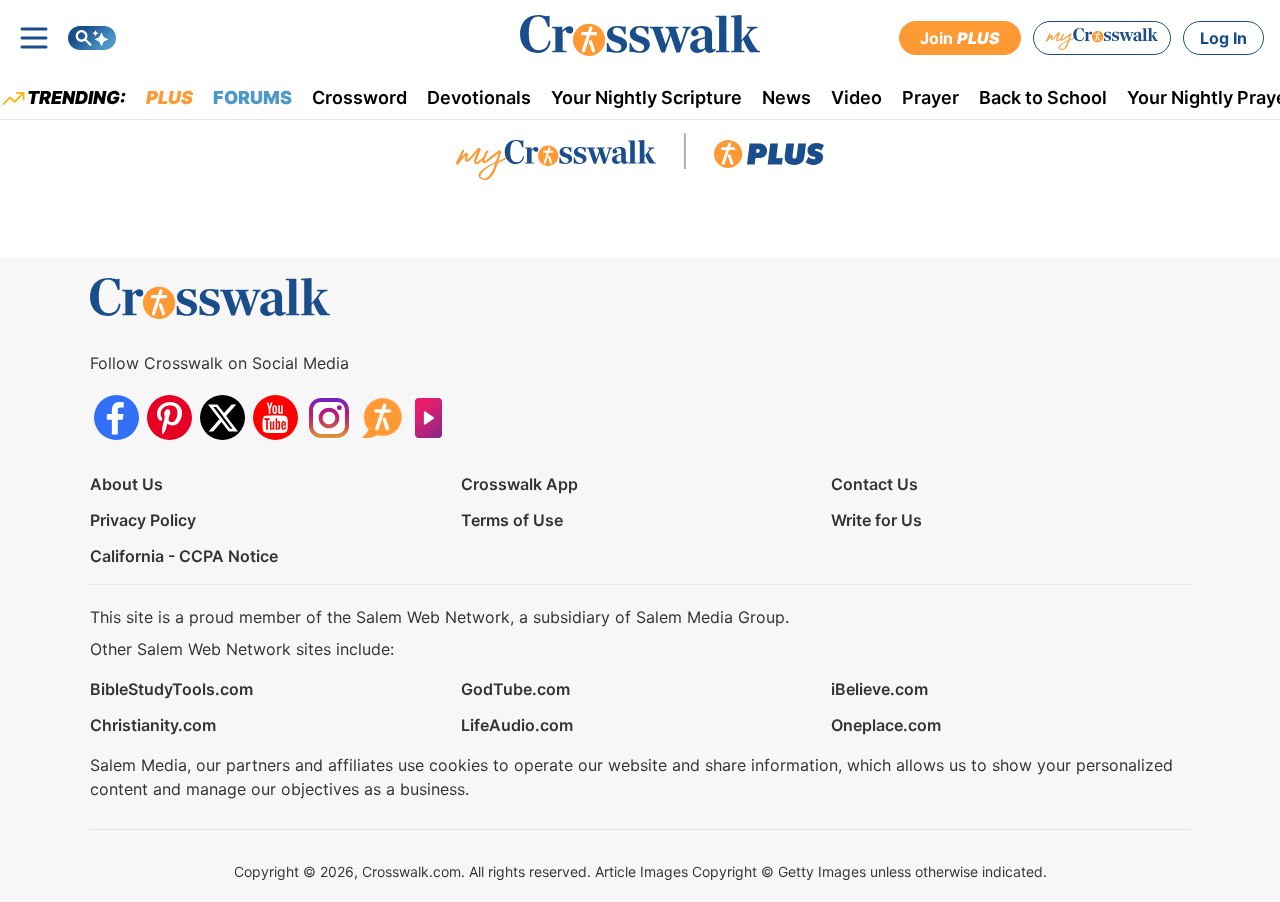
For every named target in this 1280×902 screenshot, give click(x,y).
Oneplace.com (886, 725)
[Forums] (381, 417)
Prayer (930, 97)
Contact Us (874, 484)
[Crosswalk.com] (640, 35)
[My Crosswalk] (1102, 38)
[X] (222, 417)
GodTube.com (515, 689)
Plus (169, 97)
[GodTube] (434, 417)
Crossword (359, 97)
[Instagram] (328, 417)
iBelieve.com (879, 689)
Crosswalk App (519, 484)
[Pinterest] (169, 417)
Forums (252, 97)
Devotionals (479, 97)
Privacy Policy (143, 520)
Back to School (1043, 97)
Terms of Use (512, 520)
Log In (1223, 38)
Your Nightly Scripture (646, 97)
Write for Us (876, 520)
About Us (126, 484)
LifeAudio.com (517, 725)
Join (960, 38)
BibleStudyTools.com (171, 689)
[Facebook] (116, 417)
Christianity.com (153, 725)
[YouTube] (275, 417)
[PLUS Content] (769, 159)
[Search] (92, 38)
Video (856, 97)
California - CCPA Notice (184, 556)
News (786, 97)
